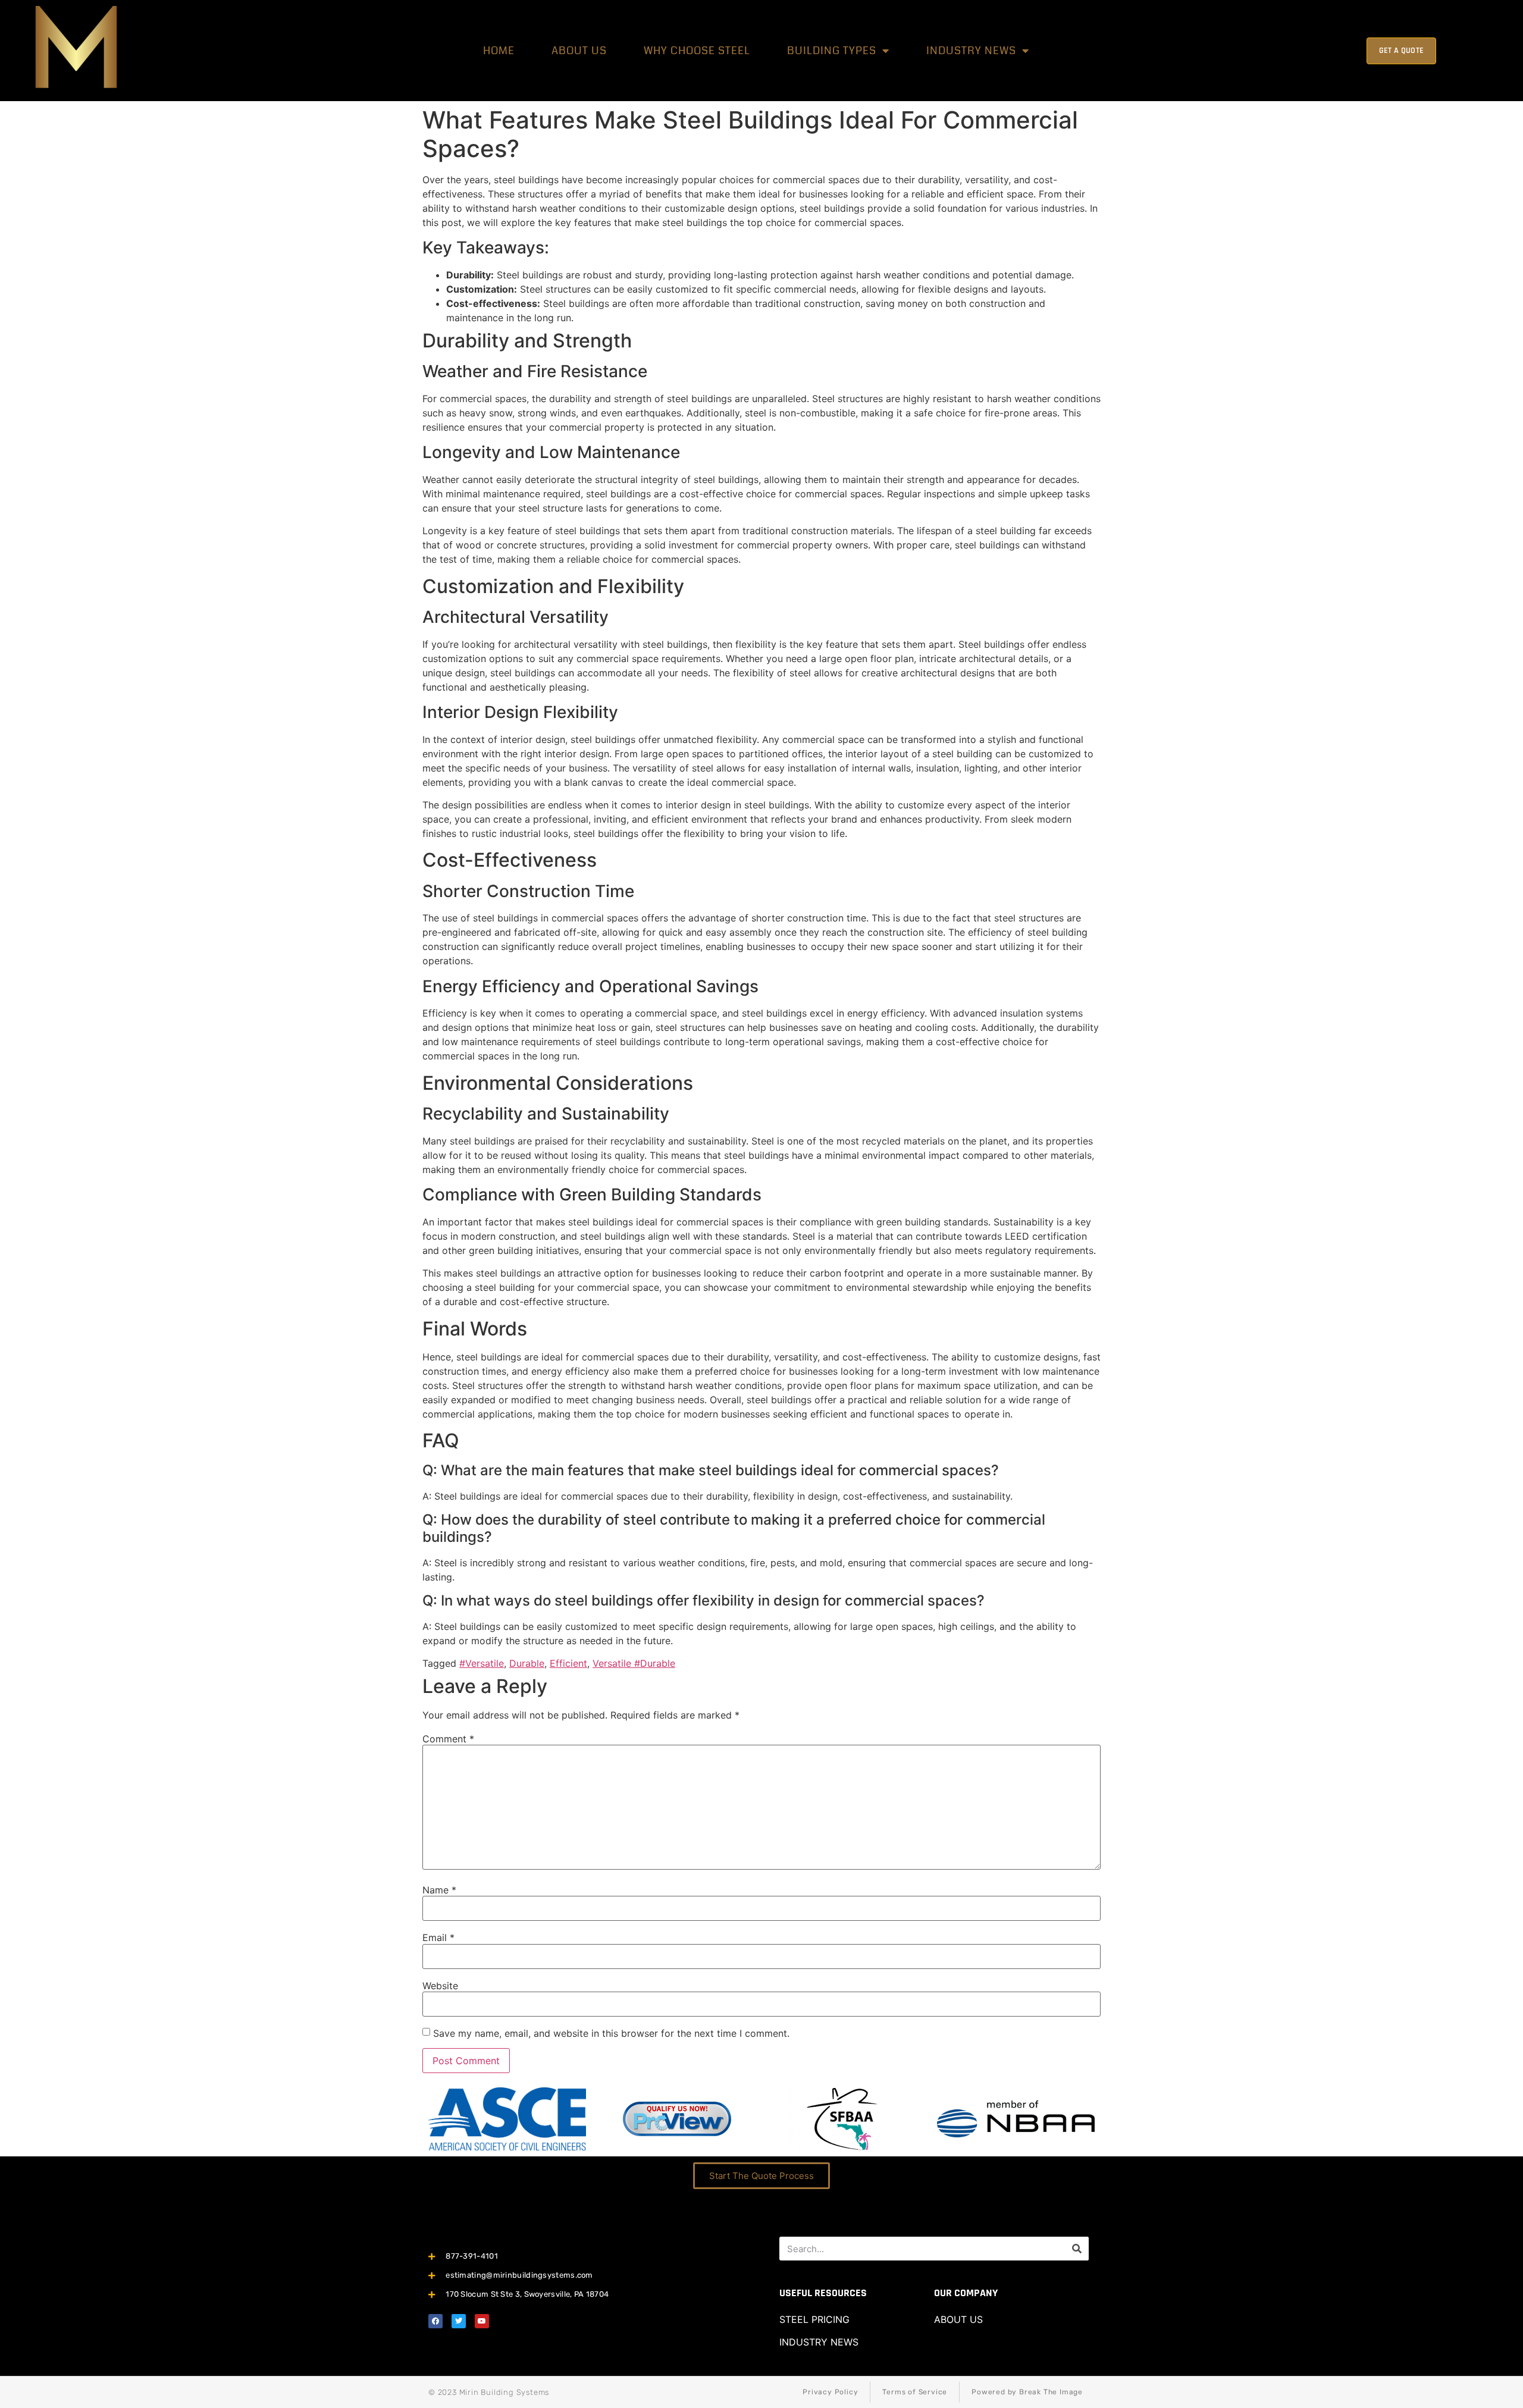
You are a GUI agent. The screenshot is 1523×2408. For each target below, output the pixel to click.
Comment (448, 1739)
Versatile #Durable (634, 1663)
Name (439, 1890)
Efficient (568, 1663)
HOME (499, 51)
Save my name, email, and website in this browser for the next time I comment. (611, 2033)
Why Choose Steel (697, 51)
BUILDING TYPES (832, 51)
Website (440, 1986)
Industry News (971, 51)
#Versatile (482, 1663)
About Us (579, 51)
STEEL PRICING (814, 2319)
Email (438, 1937)
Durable (527, 1663)
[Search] (1077, 2249)
